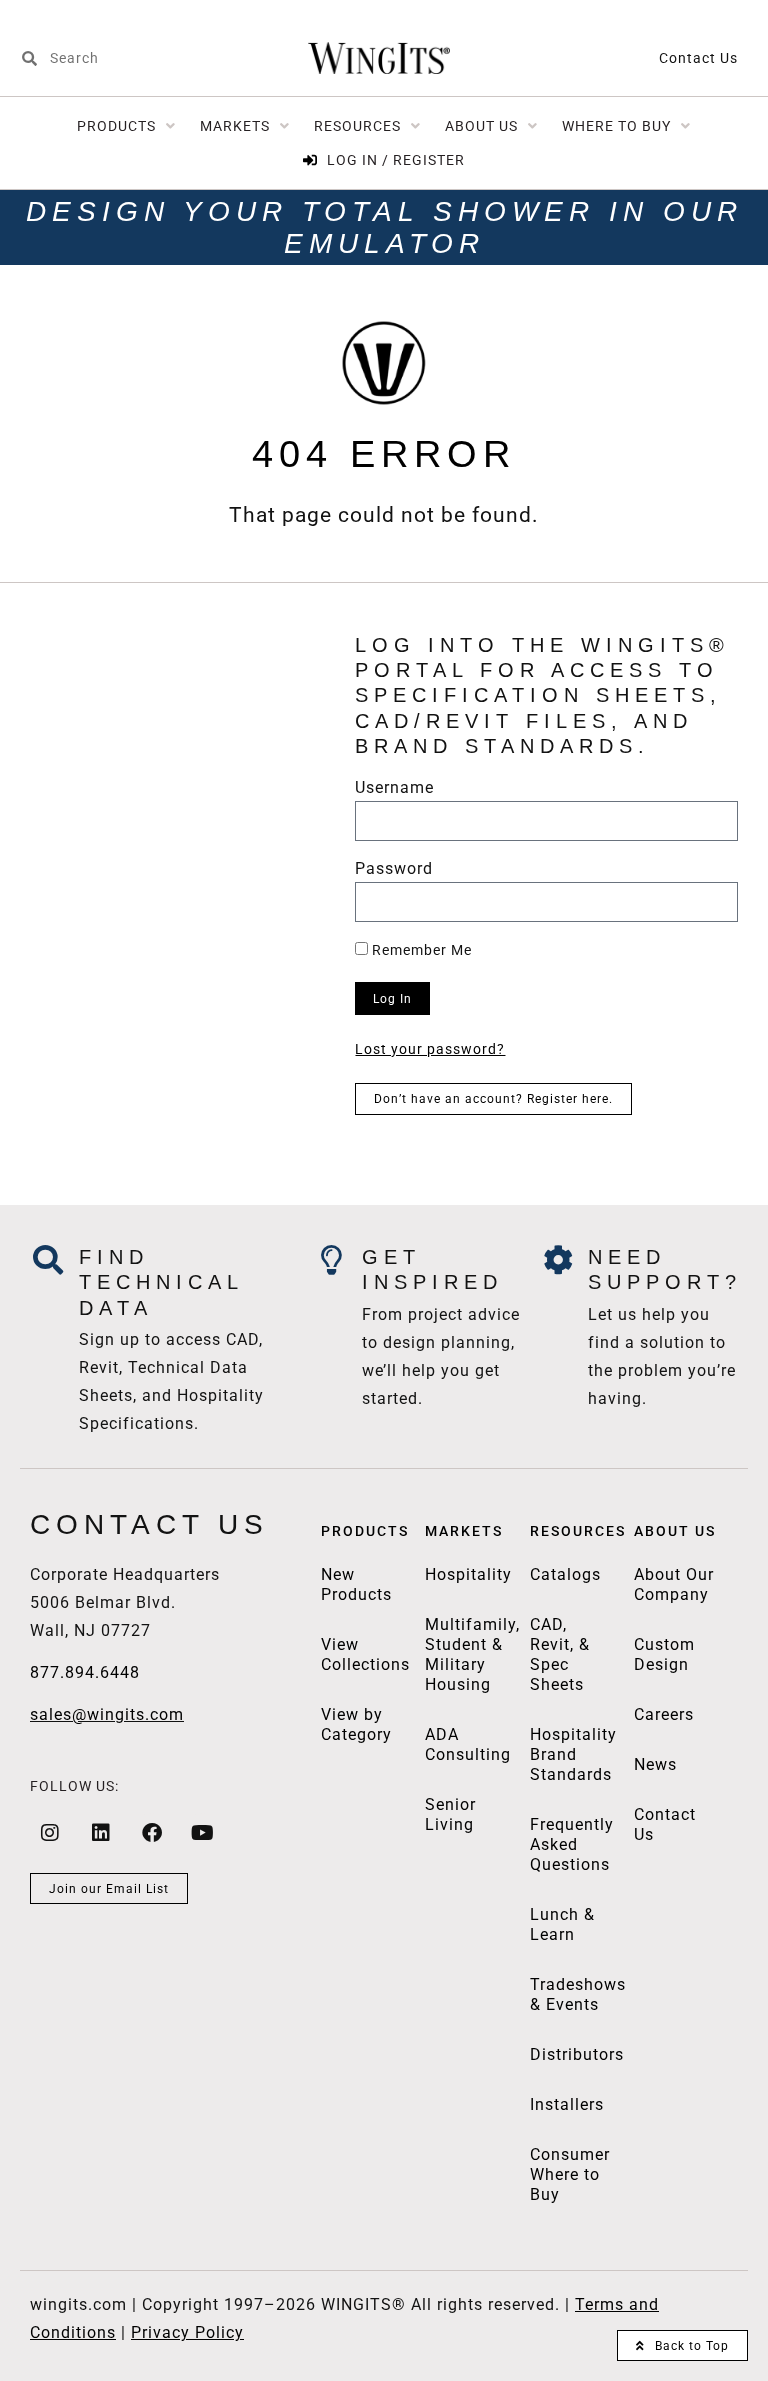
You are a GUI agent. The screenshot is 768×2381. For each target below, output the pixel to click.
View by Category (356, 1724)
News (655, 1764)
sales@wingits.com (107, 1714)
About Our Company (674, 1584)
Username (394, 788)
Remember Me (420, 950)
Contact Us (698, 58)
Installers (567, 2104)
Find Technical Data (161, 1282)
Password (394, 869)
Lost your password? (430, 1049)
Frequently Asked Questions (572, 1844)
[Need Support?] (558, 1260)
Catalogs (565, 1574)
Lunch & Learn (562, 1924)
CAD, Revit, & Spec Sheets (560, 1654)
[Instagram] (50, 1833)
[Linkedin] (101, 1833)
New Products (356, 1584)
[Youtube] (203, 1833)
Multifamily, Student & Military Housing (472, 1654)
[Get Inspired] (332, 1260)
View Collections (365, 1654)
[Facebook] (152, 1833)
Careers (664, 1714)
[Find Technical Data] (49, 1260)
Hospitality (468, 1574)
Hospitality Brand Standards (573, 1754)
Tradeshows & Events (578, 1994)
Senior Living (450, 1814)
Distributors (577, 2054)
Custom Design (664, 1654)
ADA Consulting (468, 1744)
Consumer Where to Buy (570, 2174)
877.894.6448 (85, 1672)
